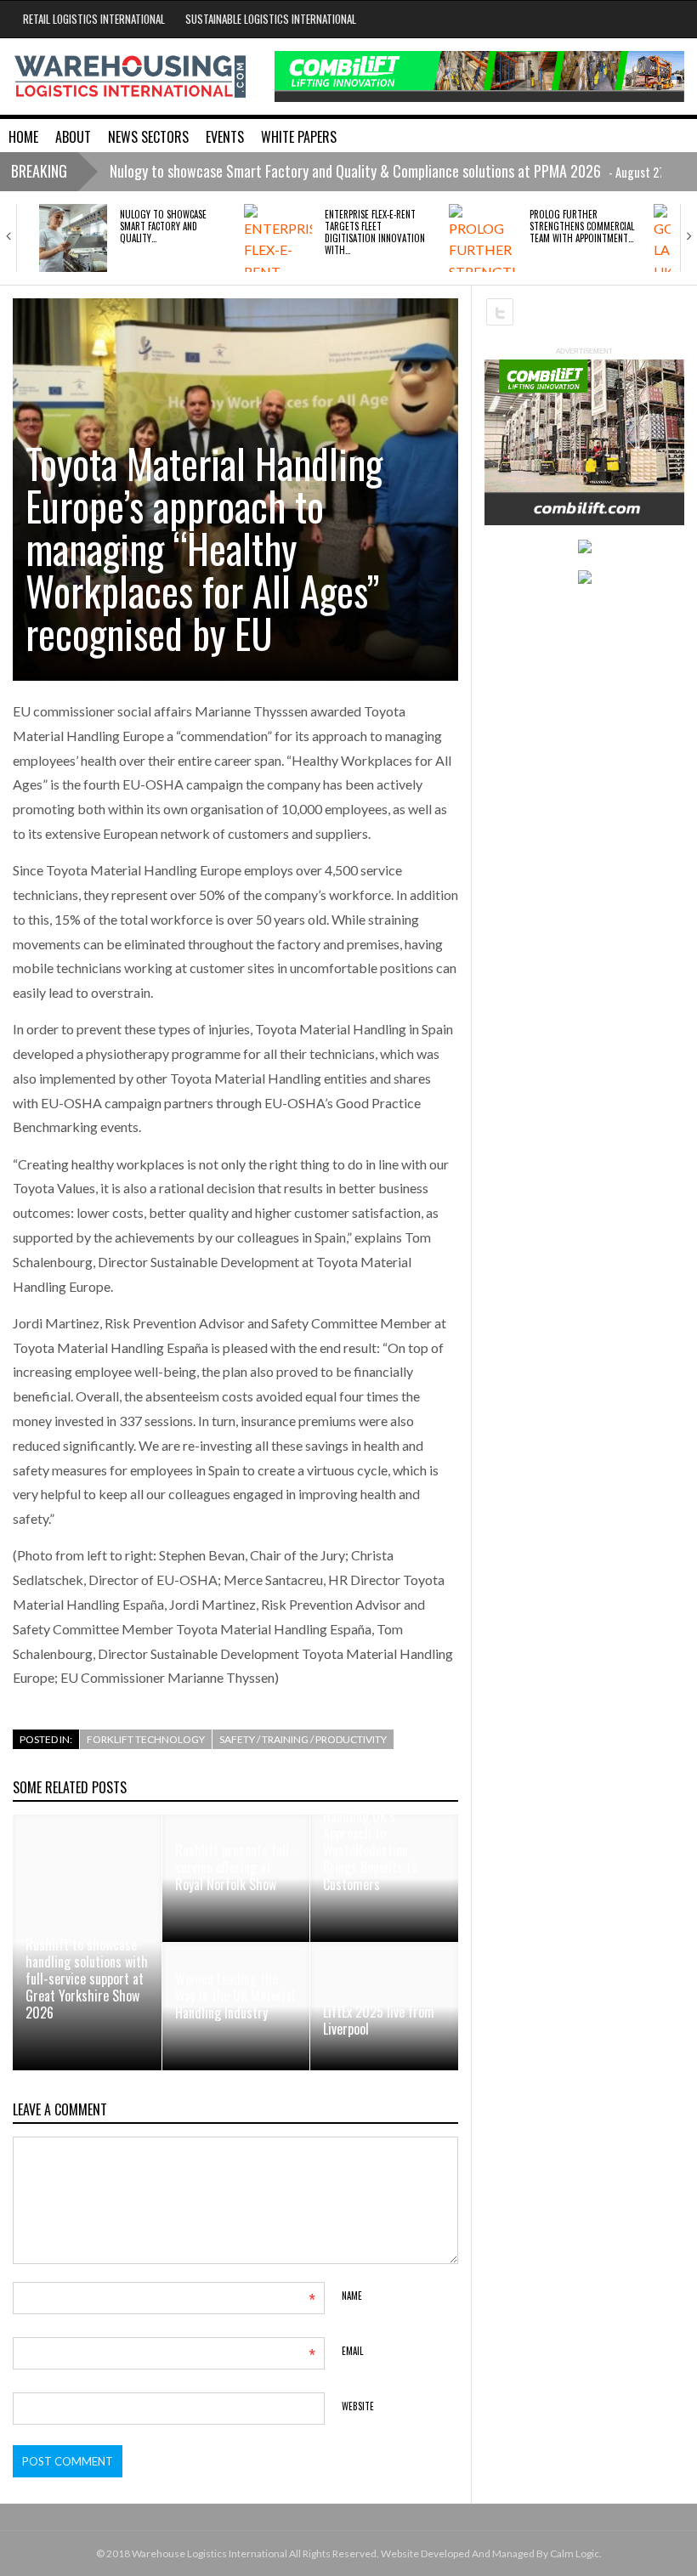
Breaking (39, 171)
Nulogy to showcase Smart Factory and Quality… (163, 226)
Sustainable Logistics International (271, 19)
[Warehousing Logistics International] (130, 75)
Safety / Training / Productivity (303, 1739)
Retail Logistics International (94, 19)
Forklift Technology (146, 1739)
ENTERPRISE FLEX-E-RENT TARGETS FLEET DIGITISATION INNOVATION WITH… (375, 232)
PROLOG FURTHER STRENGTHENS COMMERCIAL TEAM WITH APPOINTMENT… (582, 226)
